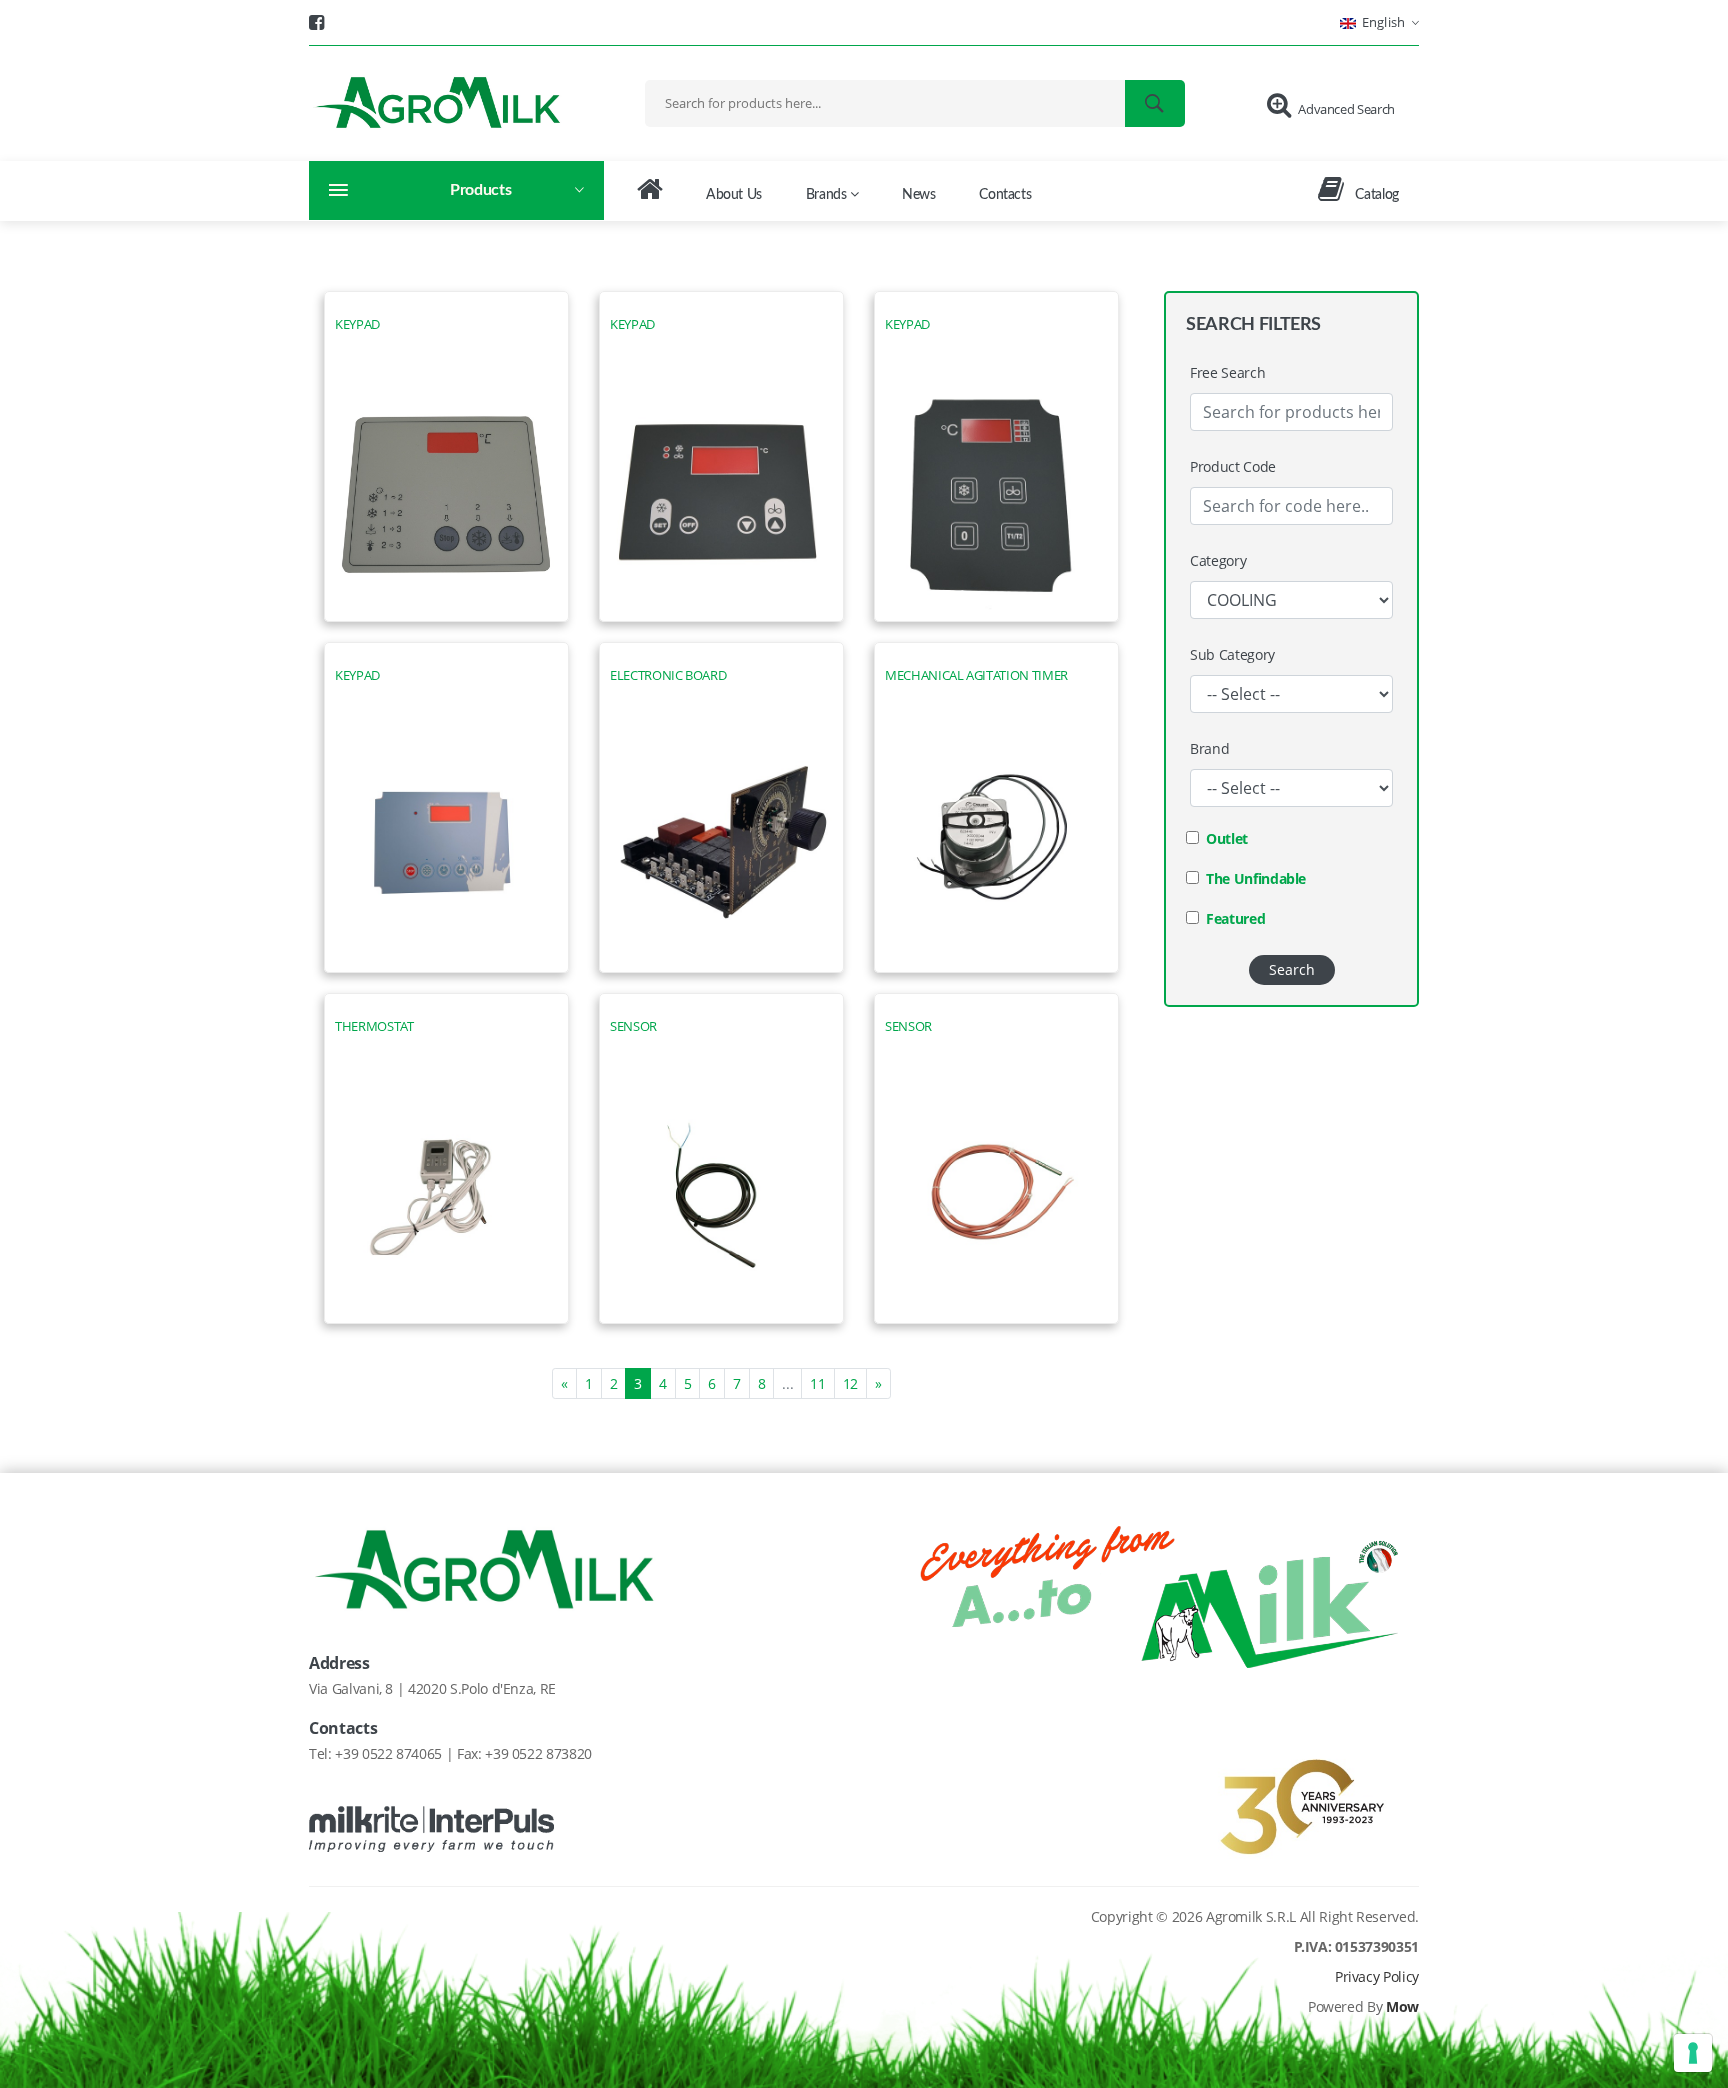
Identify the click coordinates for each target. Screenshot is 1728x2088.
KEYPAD (357, 324)
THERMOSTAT (374, 1026)
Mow (1402, 2006)
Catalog (1375, 195)
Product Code (1233, 466)
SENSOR (633, 1026)
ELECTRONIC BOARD (668, 675)
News (919, 195)
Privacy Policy (1377, 1976)
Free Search (1227, 372)
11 (817, 1383)
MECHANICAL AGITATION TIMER (976, 675)
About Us (734, 195)
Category (1218, 560)
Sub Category (1232, 654)
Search (1292, 969)
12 (850, 1383)
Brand (1209, 748)
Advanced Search (1346, 109)
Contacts (1005, 195)
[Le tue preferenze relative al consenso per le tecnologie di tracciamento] (1693, 2053)
